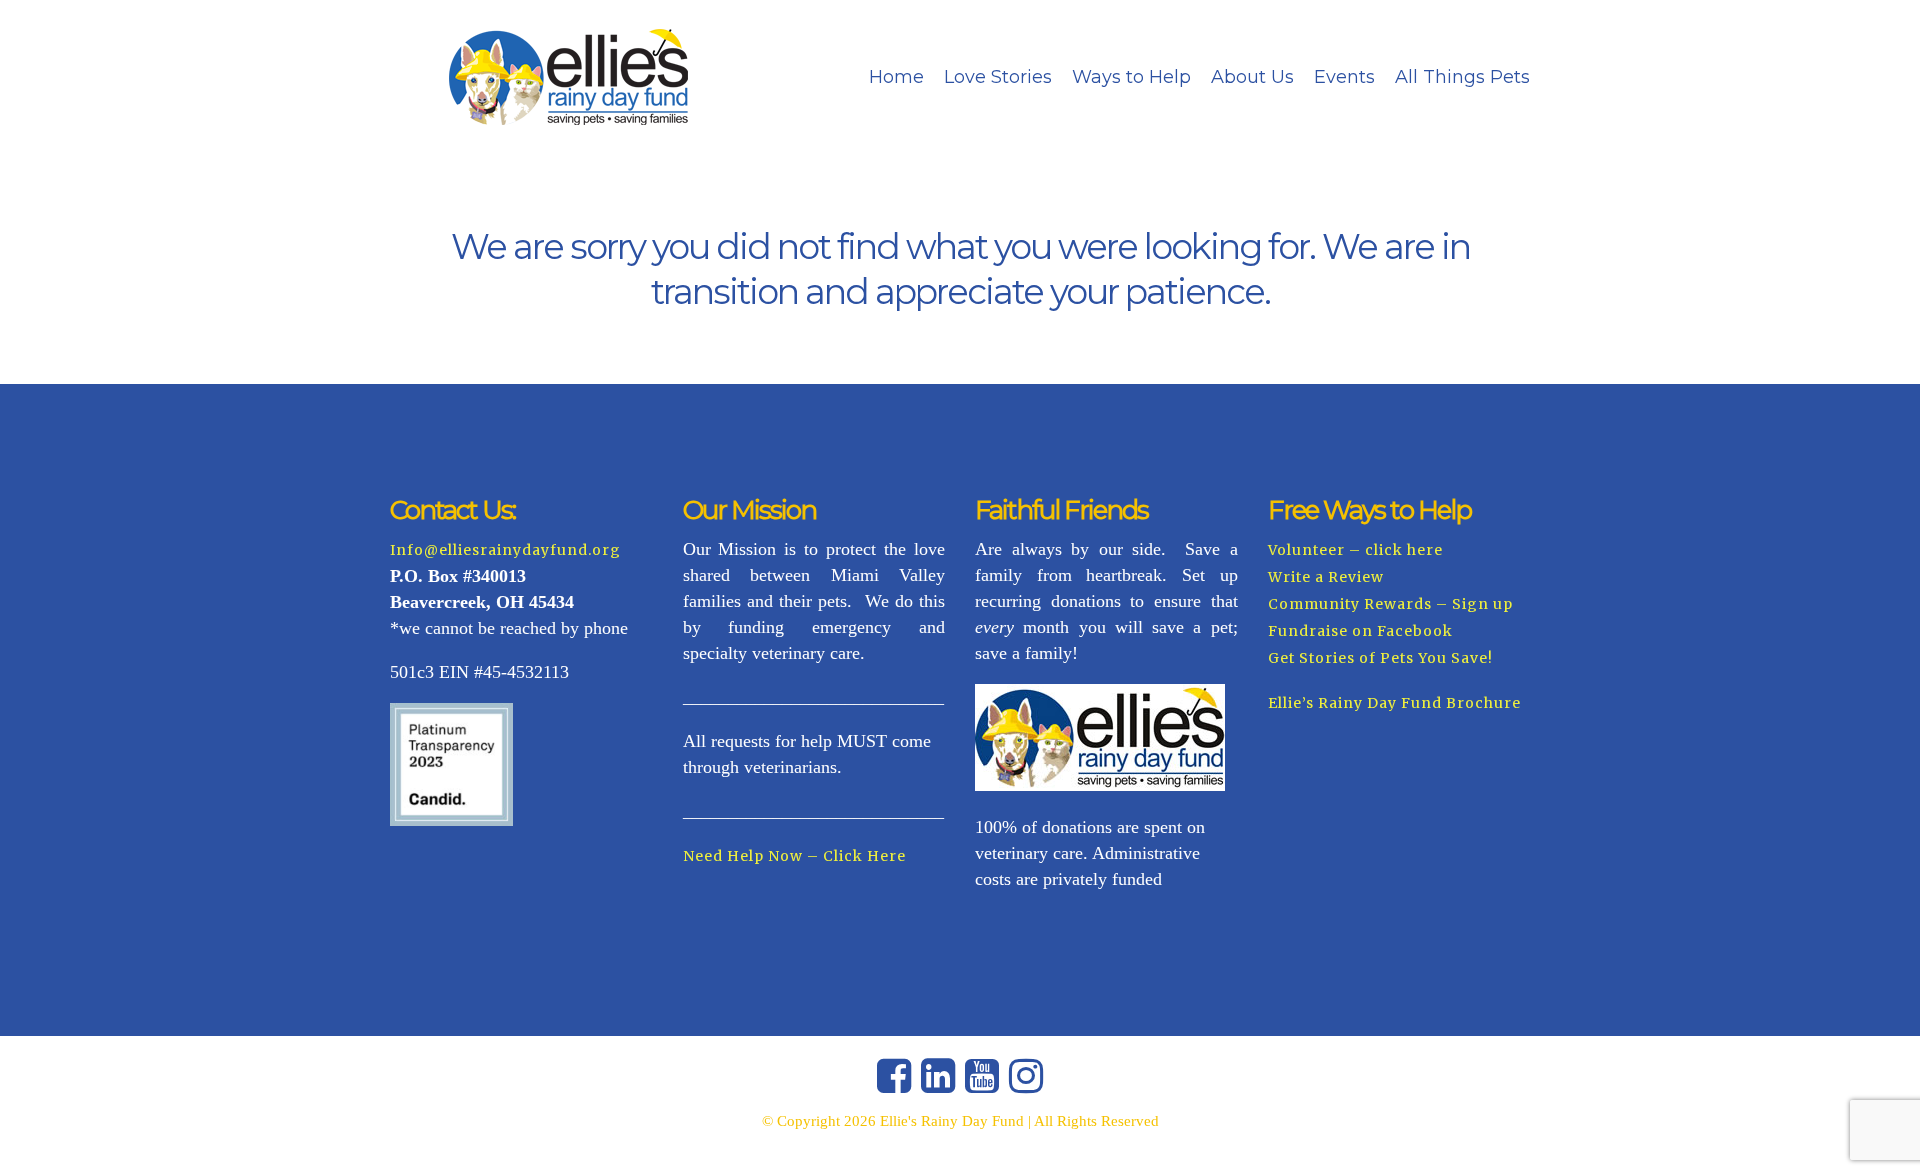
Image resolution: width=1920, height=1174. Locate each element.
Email (1415, 481)
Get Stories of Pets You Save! (1380, 658)
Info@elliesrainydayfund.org (505, 550)
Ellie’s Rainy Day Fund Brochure (1394, 703)
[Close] (1806, 401)
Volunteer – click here (1355, 550)
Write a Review (1326, 577)
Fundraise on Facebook (1360, 631)
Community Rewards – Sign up (1390, 604)
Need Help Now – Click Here (794, 856)
